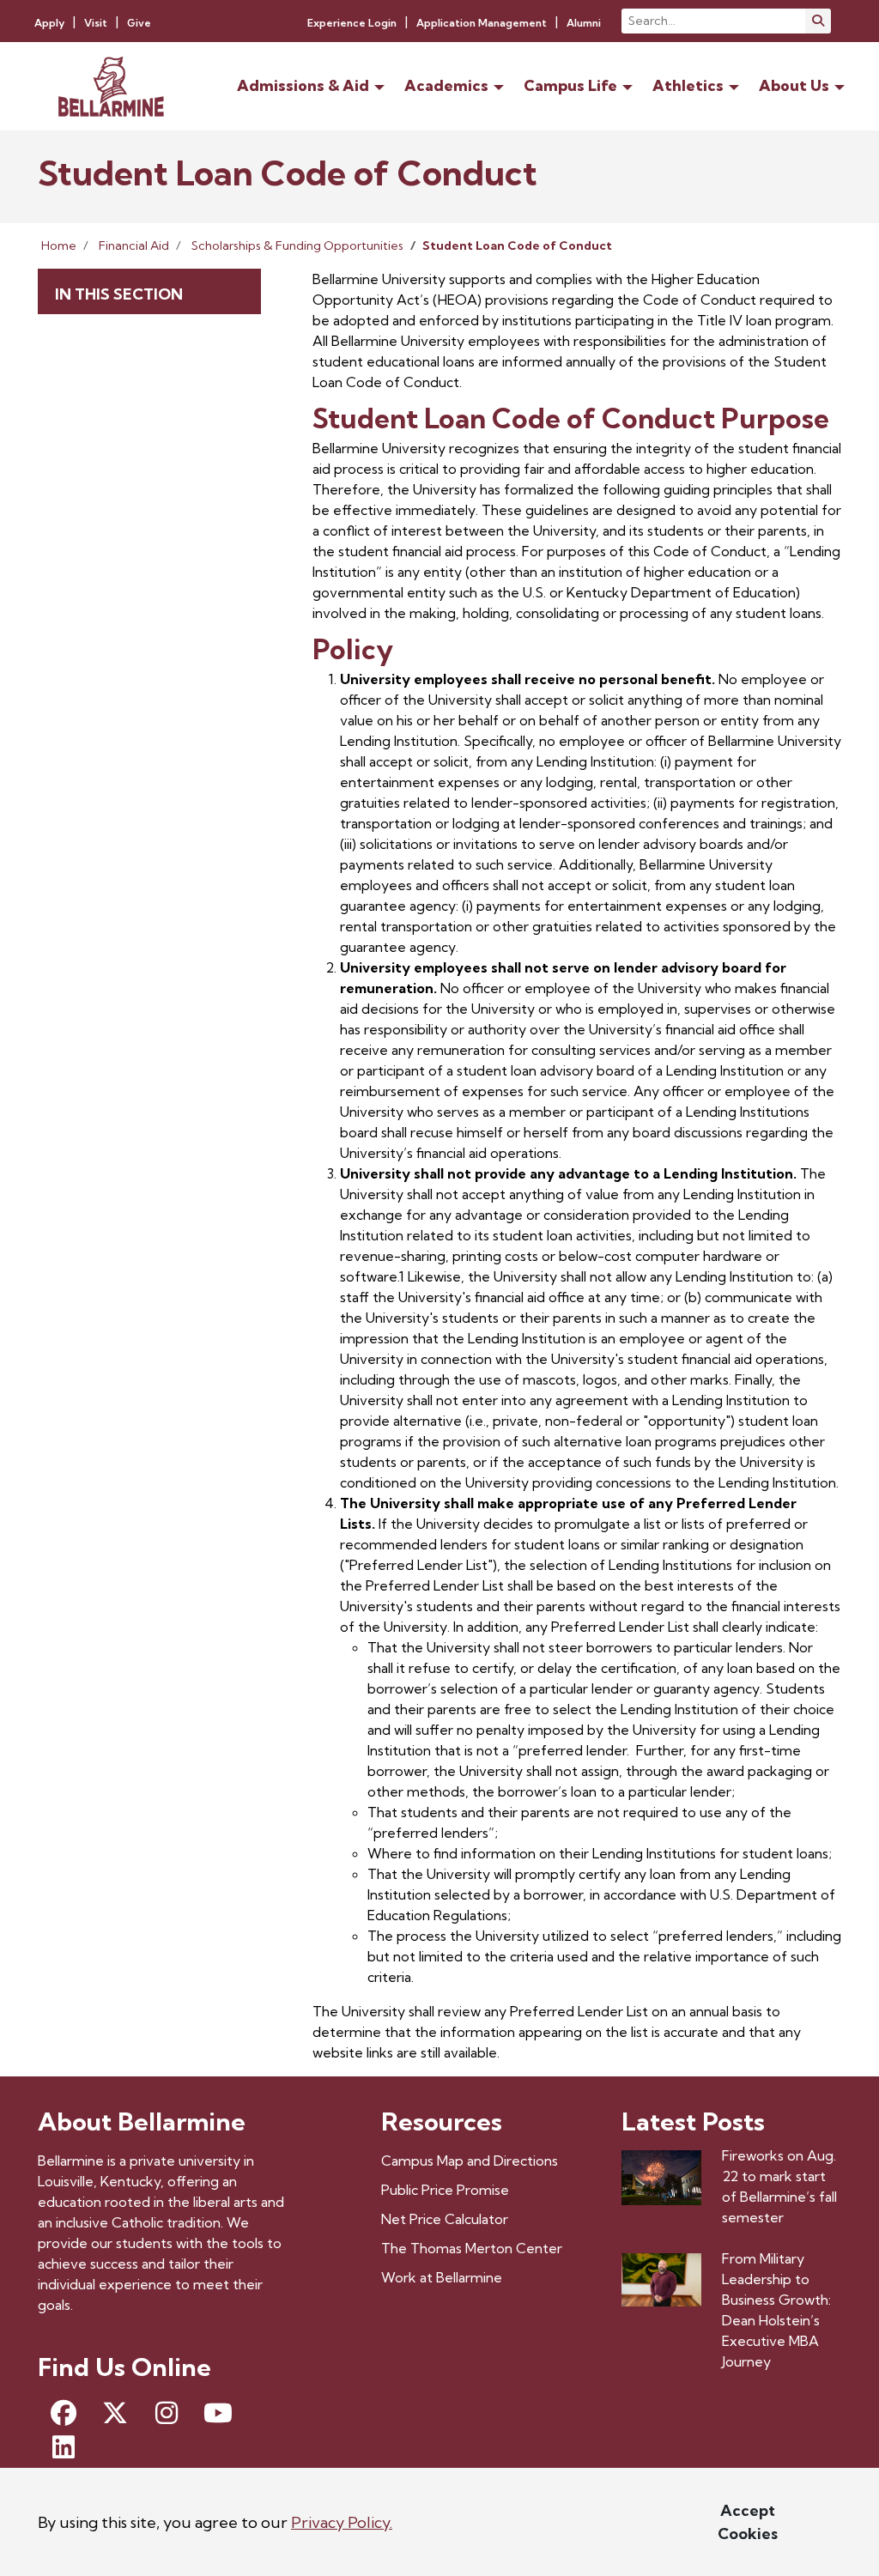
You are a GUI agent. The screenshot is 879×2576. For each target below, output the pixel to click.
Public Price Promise (445, 2190)
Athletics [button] (688, 85)
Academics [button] (446, 85)
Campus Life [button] (570, 85)
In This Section (119, 294)
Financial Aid (134, 245)
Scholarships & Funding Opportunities (297, 245)
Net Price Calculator (445, 2219)
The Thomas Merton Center (472, 2248)
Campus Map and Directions (470, 2161)
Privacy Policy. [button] (342, 2522)
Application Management (482, 23)
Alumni (584, 23)
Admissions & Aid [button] (303, 85)
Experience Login (352, 23)
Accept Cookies (748, 2522)
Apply (49, 23)
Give (139, 23)
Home (59, 245)
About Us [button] (794, 85)
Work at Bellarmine (442, 2277)
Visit (96, 23)
